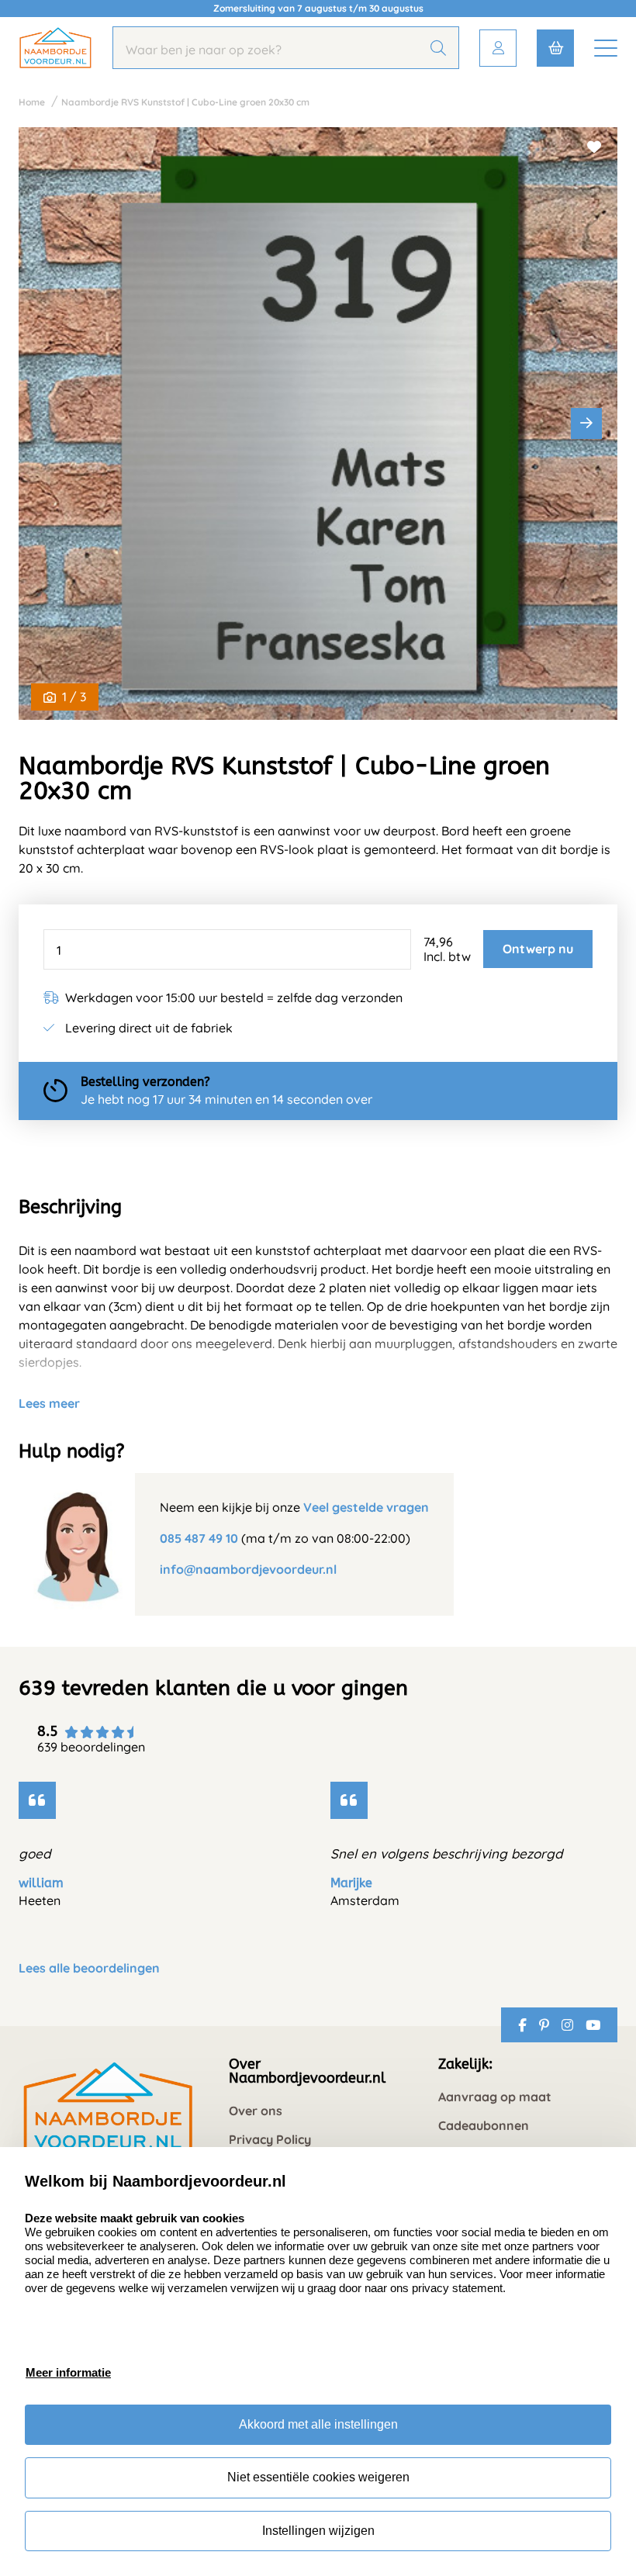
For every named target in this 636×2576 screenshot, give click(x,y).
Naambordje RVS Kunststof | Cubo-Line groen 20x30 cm (185, 102)
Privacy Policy (270, 2140)
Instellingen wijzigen (318, 2531)
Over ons (256, 2111)
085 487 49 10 (199, 1538)
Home (32, 102)
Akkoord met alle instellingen (318, 2424)
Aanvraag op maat (495, 2097)
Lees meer (49, 1403)
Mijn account (498, 48)
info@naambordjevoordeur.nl (248, 1569)
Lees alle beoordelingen (89, 1968)
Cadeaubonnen (484, 2126)
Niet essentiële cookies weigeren (318, 2477)
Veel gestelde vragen (366, 1507)
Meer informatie (68, 2372)
